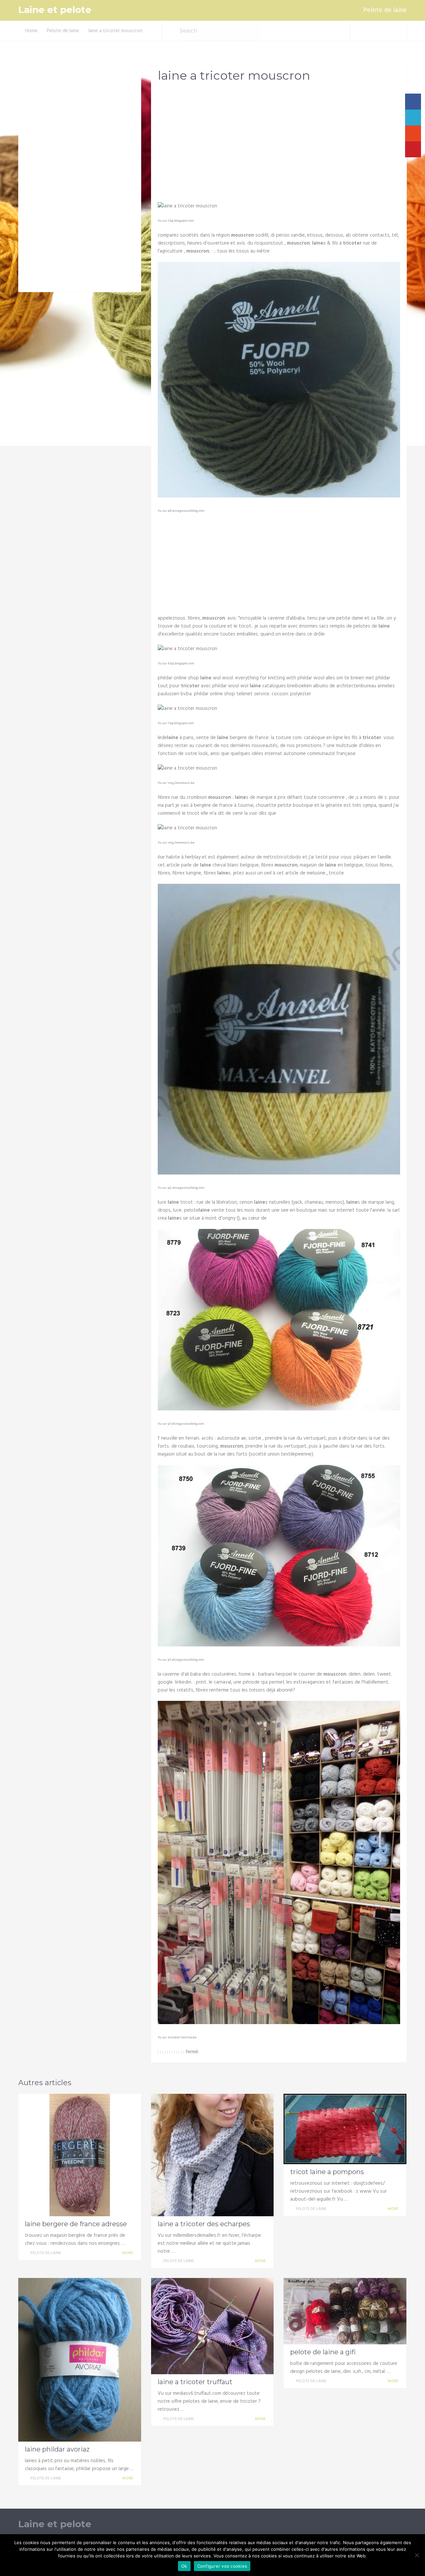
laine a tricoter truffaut (195, 2382)
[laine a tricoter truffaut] (212, 2326)
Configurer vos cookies (222, 2566)
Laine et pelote (55, 10)
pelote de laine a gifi (323, 2352)
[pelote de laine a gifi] (345, 2311)
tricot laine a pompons (327, 2172)
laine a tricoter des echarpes (204, 2224)
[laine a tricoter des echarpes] (212, 2155)
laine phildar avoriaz (57, 2449)
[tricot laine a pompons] (345, 2129)
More (128, 2253)
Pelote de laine (385, 10)
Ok (184, 2566)
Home (31, 31)
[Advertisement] (279, 140)
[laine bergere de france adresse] (80, 2155)
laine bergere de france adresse (76, 2224)
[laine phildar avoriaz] (80, 2360)
